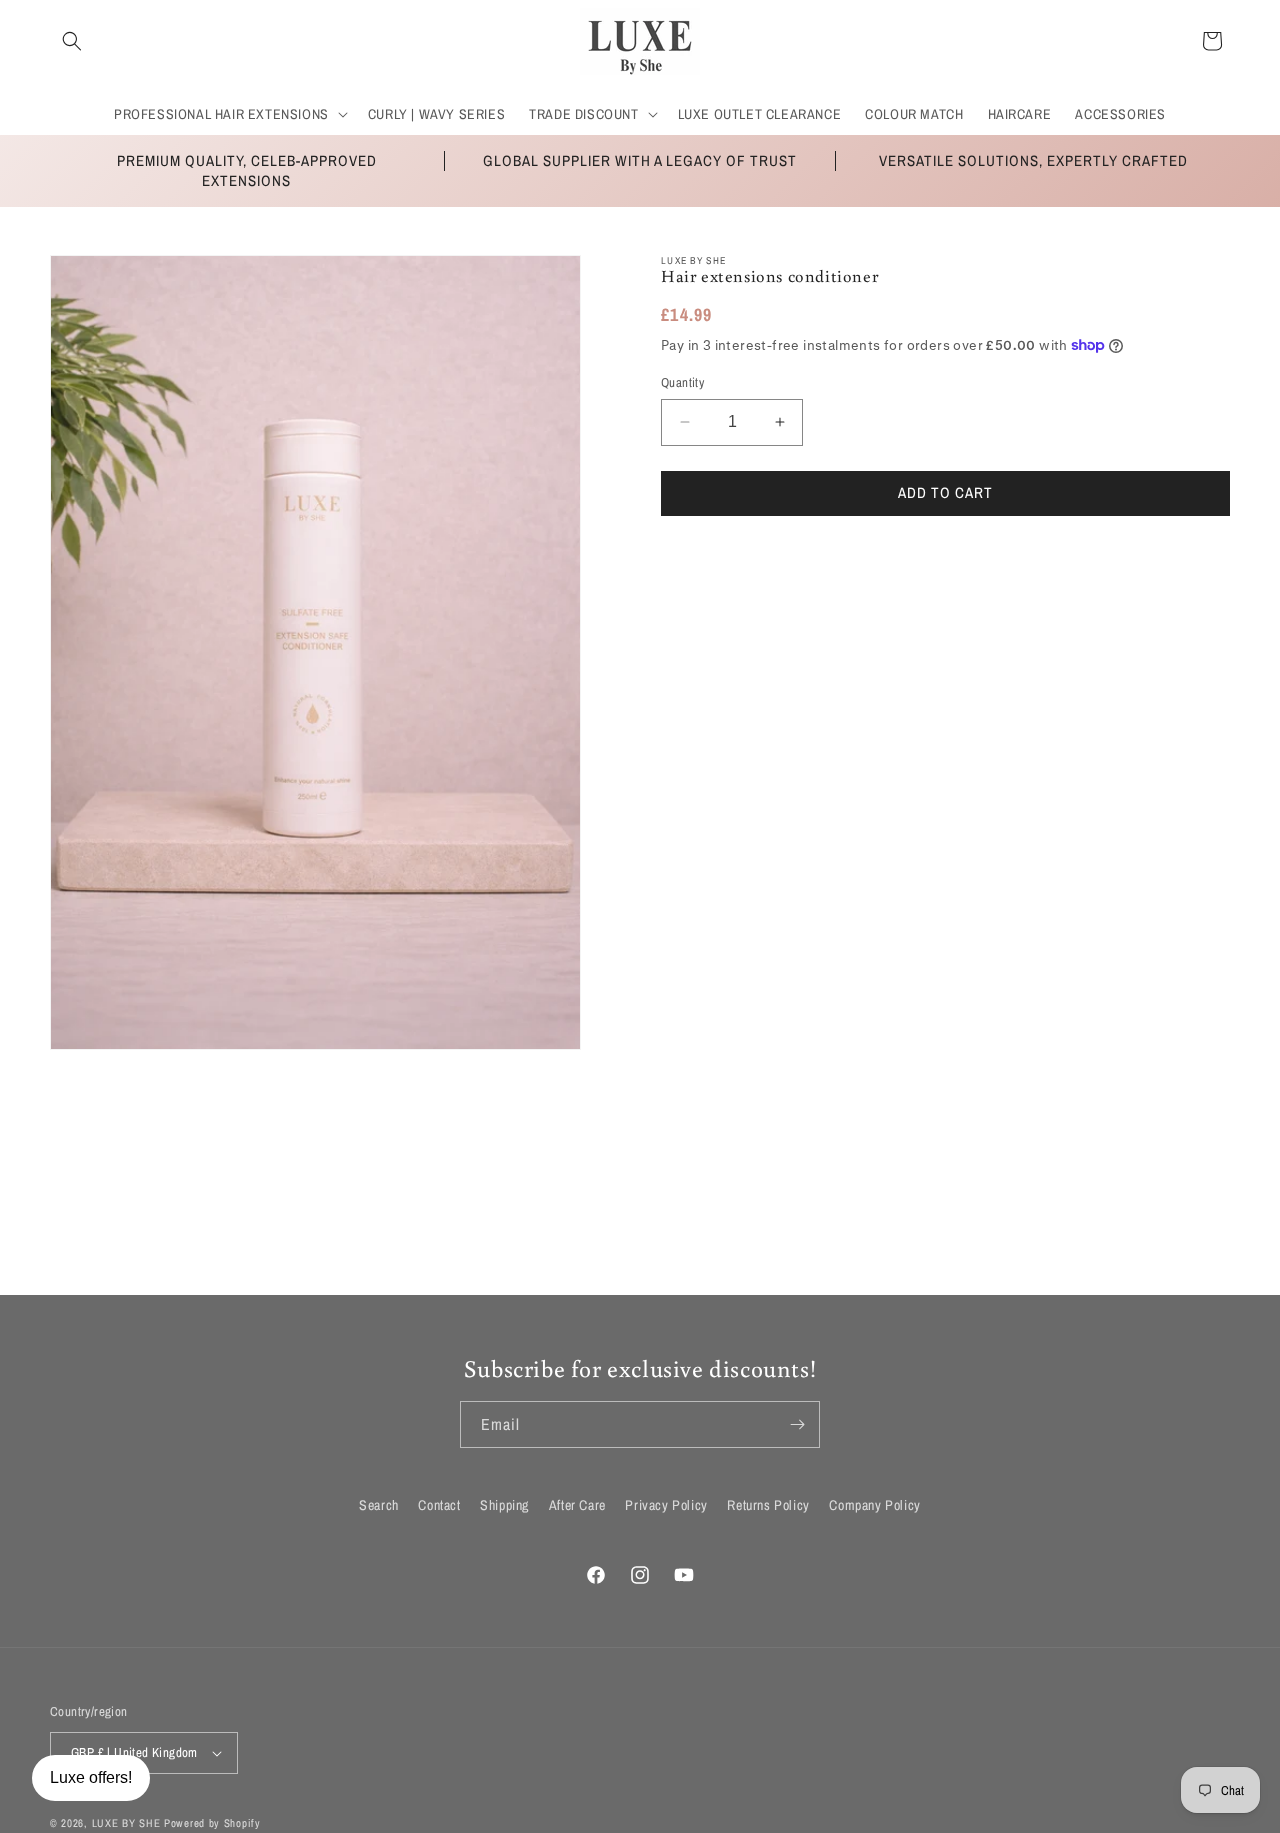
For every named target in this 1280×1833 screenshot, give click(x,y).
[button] (72, 41)
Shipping (504, 1505)
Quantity (682, 382)
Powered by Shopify (212, 1823)
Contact (439, 1505)
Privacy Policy (666, 1505)
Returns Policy (768, 1505)
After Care (577, 1505)
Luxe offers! (91, 1777)
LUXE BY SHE (126, 1823)
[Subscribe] (797, 1424)
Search (379, 1505)
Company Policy (874, 1505)
